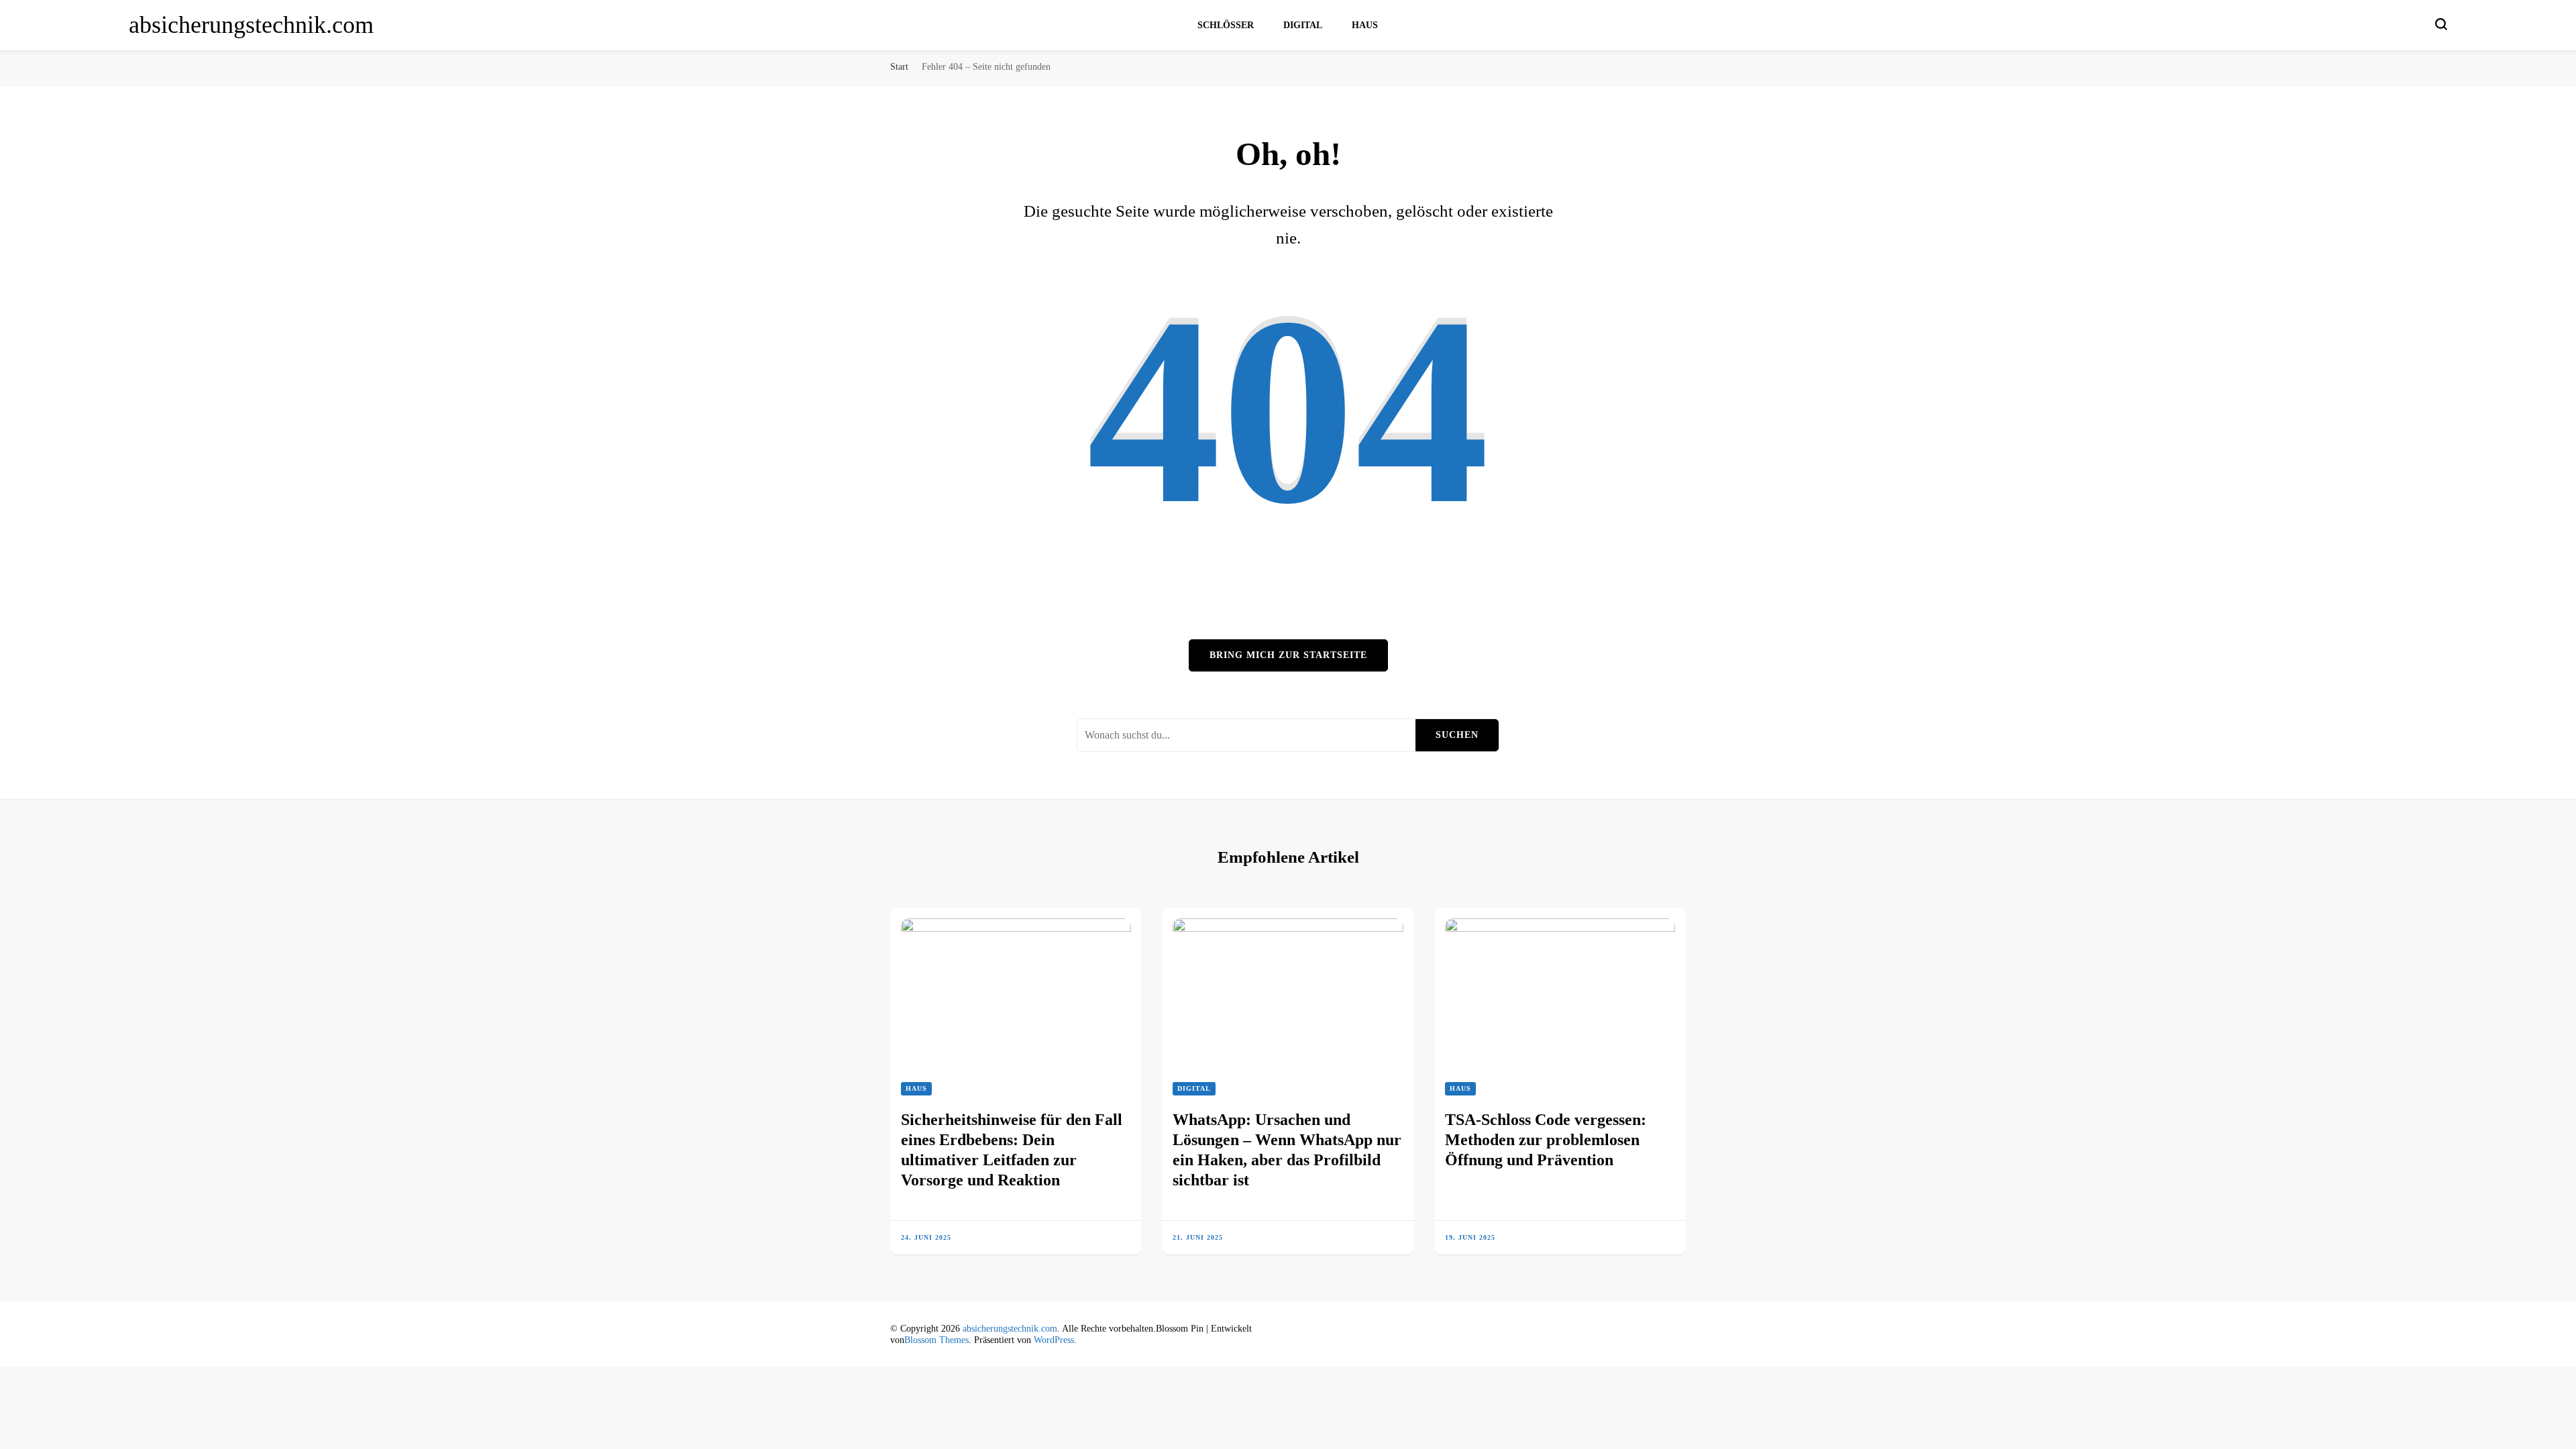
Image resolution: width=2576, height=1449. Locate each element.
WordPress (1054, 1340)
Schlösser (1226, 25)
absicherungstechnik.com (251, 25)
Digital (1303, 25)
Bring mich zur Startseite (1288, 655)
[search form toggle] (2441, 24)
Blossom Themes (936, 1340)
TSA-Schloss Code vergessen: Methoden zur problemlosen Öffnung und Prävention (1546, 1140)
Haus (1365, 25)
